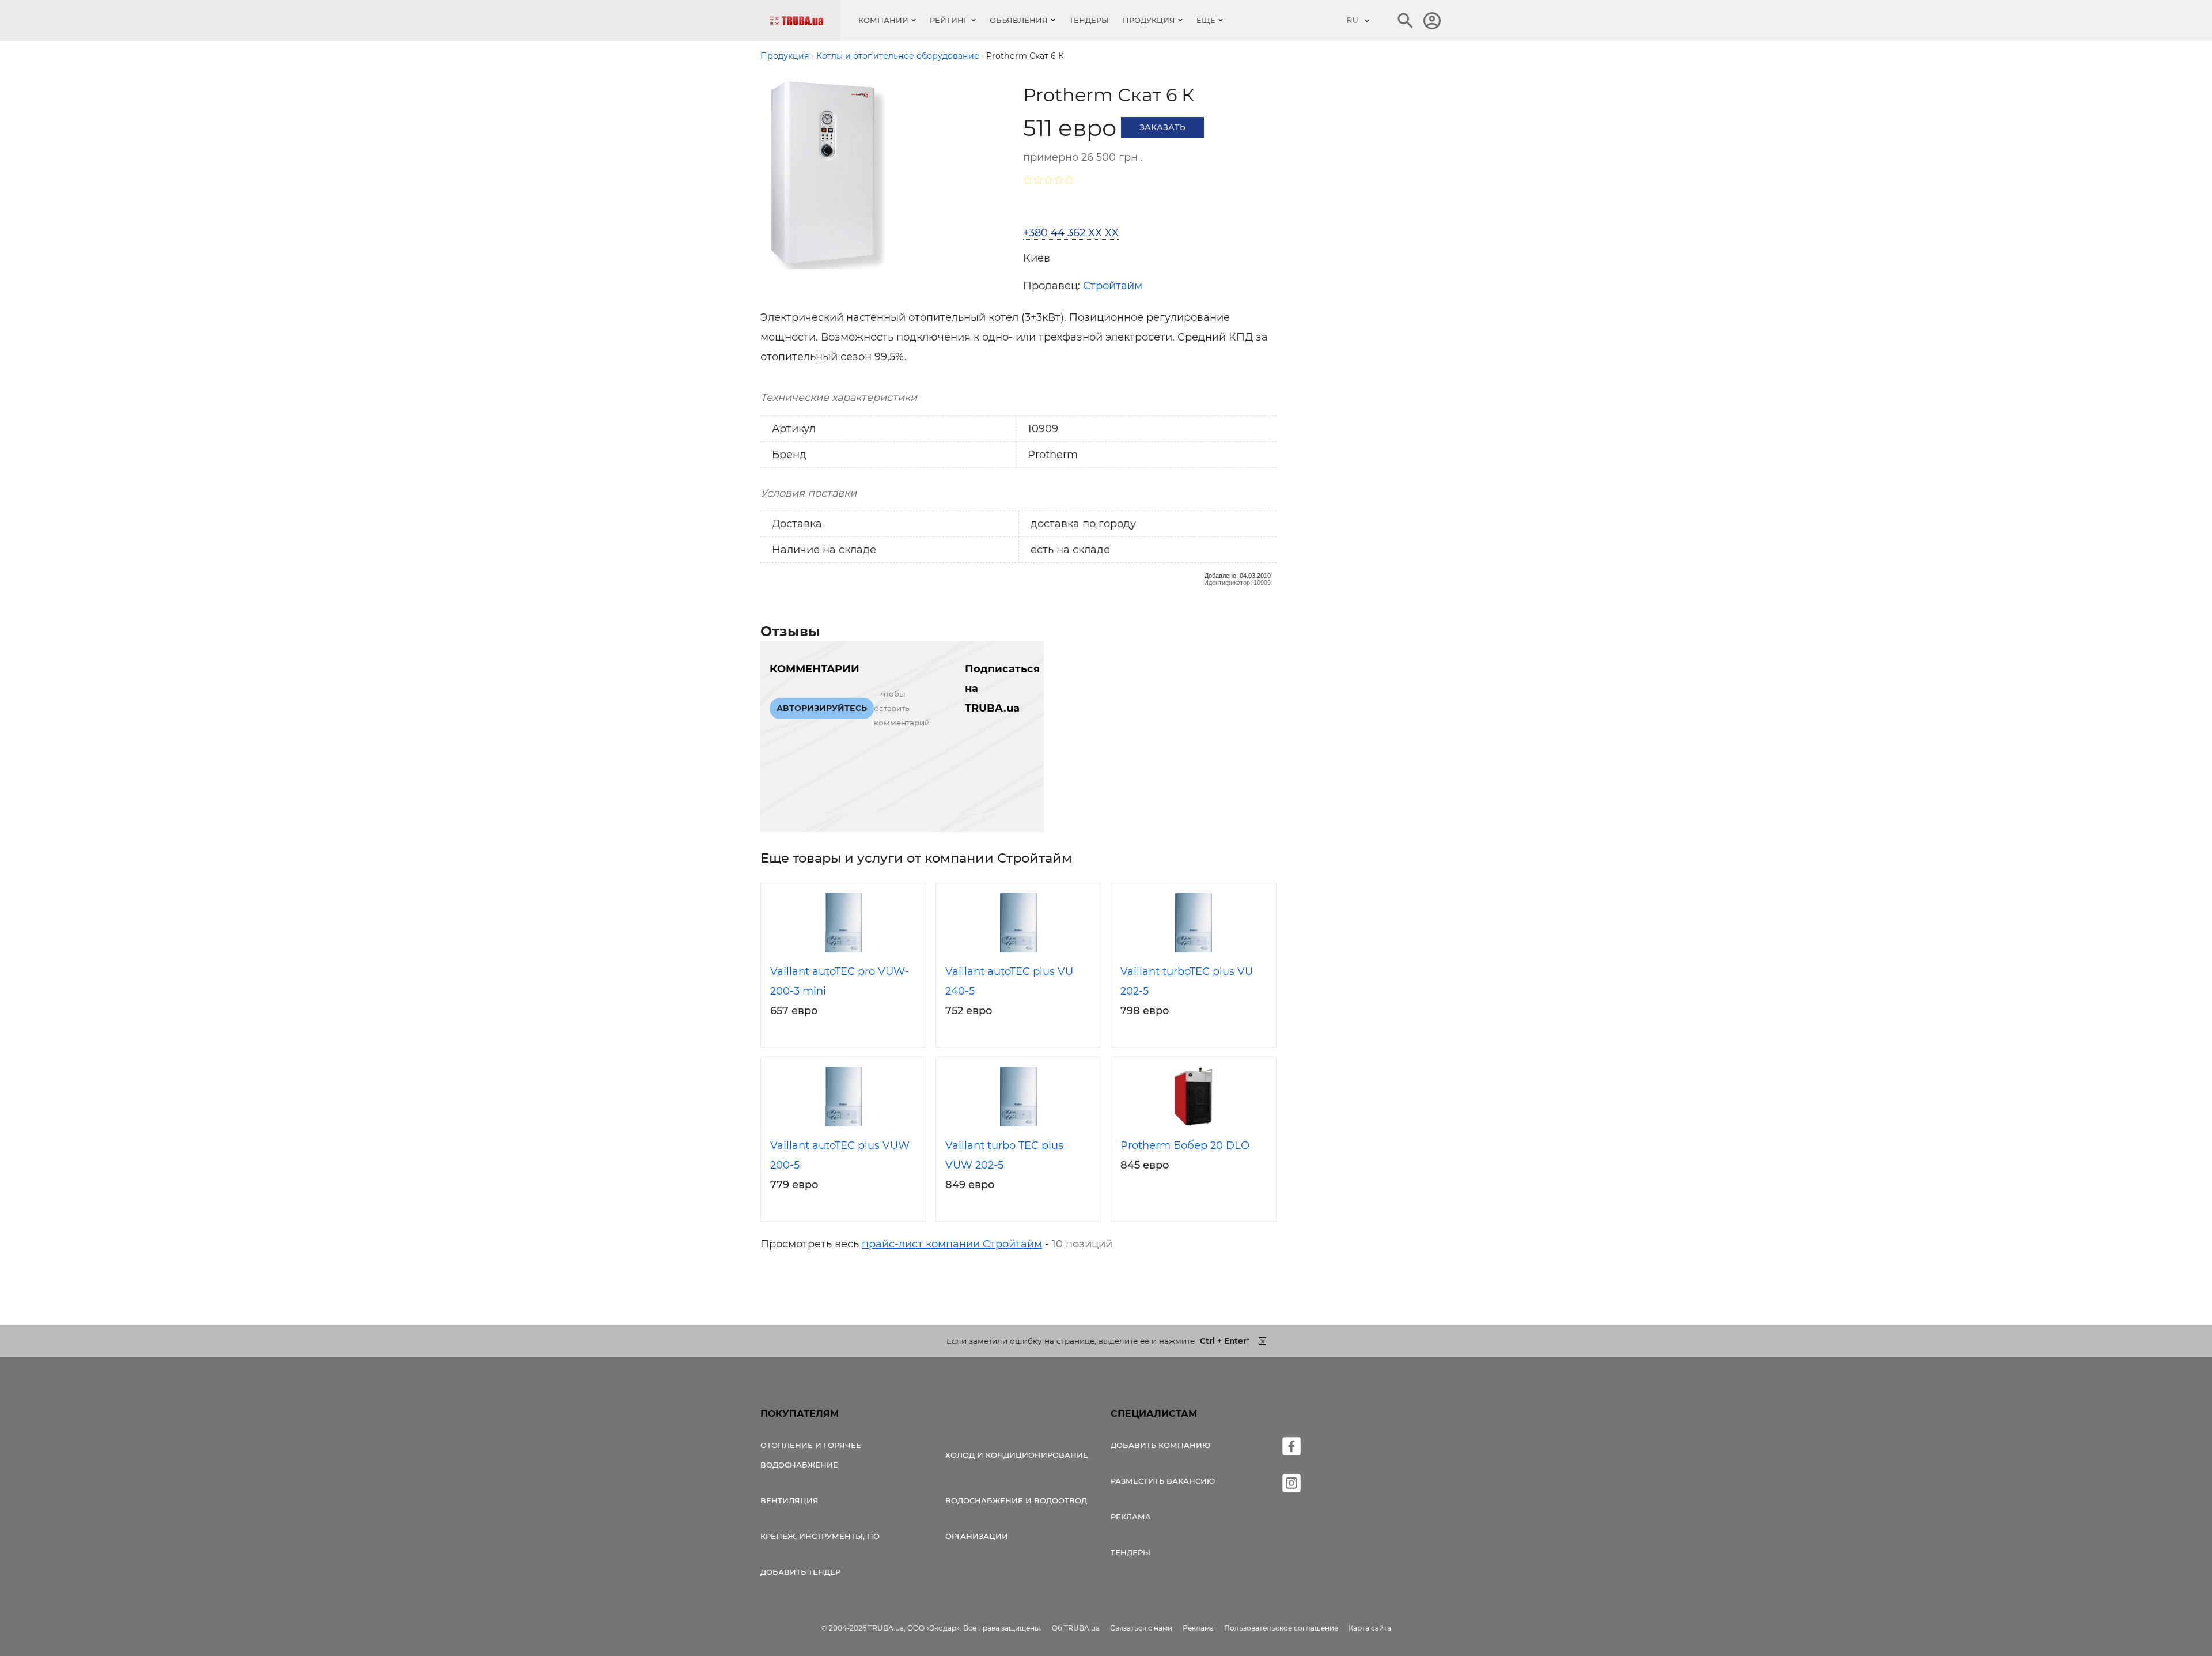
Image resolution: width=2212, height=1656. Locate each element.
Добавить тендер (800, 1572)
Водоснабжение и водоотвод (1016, 1500)
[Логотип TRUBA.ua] (805, 20)
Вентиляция (789, 1500)
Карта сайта (1370, 1628)
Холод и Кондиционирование (1017, 1455)
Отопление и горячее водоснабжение (811, 1455)
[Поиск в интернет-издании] (1406, 21)
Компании (883, 20)
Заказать (1162, 127)
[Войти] (1432, 21)
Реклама (1131, 1517)
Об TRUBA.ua (1076, 1628)
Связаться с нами (1141, 1628)
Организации (977, 1536)
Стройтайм (1113, 286)
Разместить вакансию (1163, 1481)
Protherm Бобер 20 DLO (1185, 1145)
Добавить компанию (1160, 1445)
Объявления (1019, 20)
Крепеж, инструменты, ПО (820, 1536)
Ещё (1206, 20)
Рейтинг (949, 20)
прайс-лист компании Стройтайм (952, 1244)
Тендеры (1089, 20)
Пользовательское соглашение (1281, 1628)
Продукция (1149, 20)
